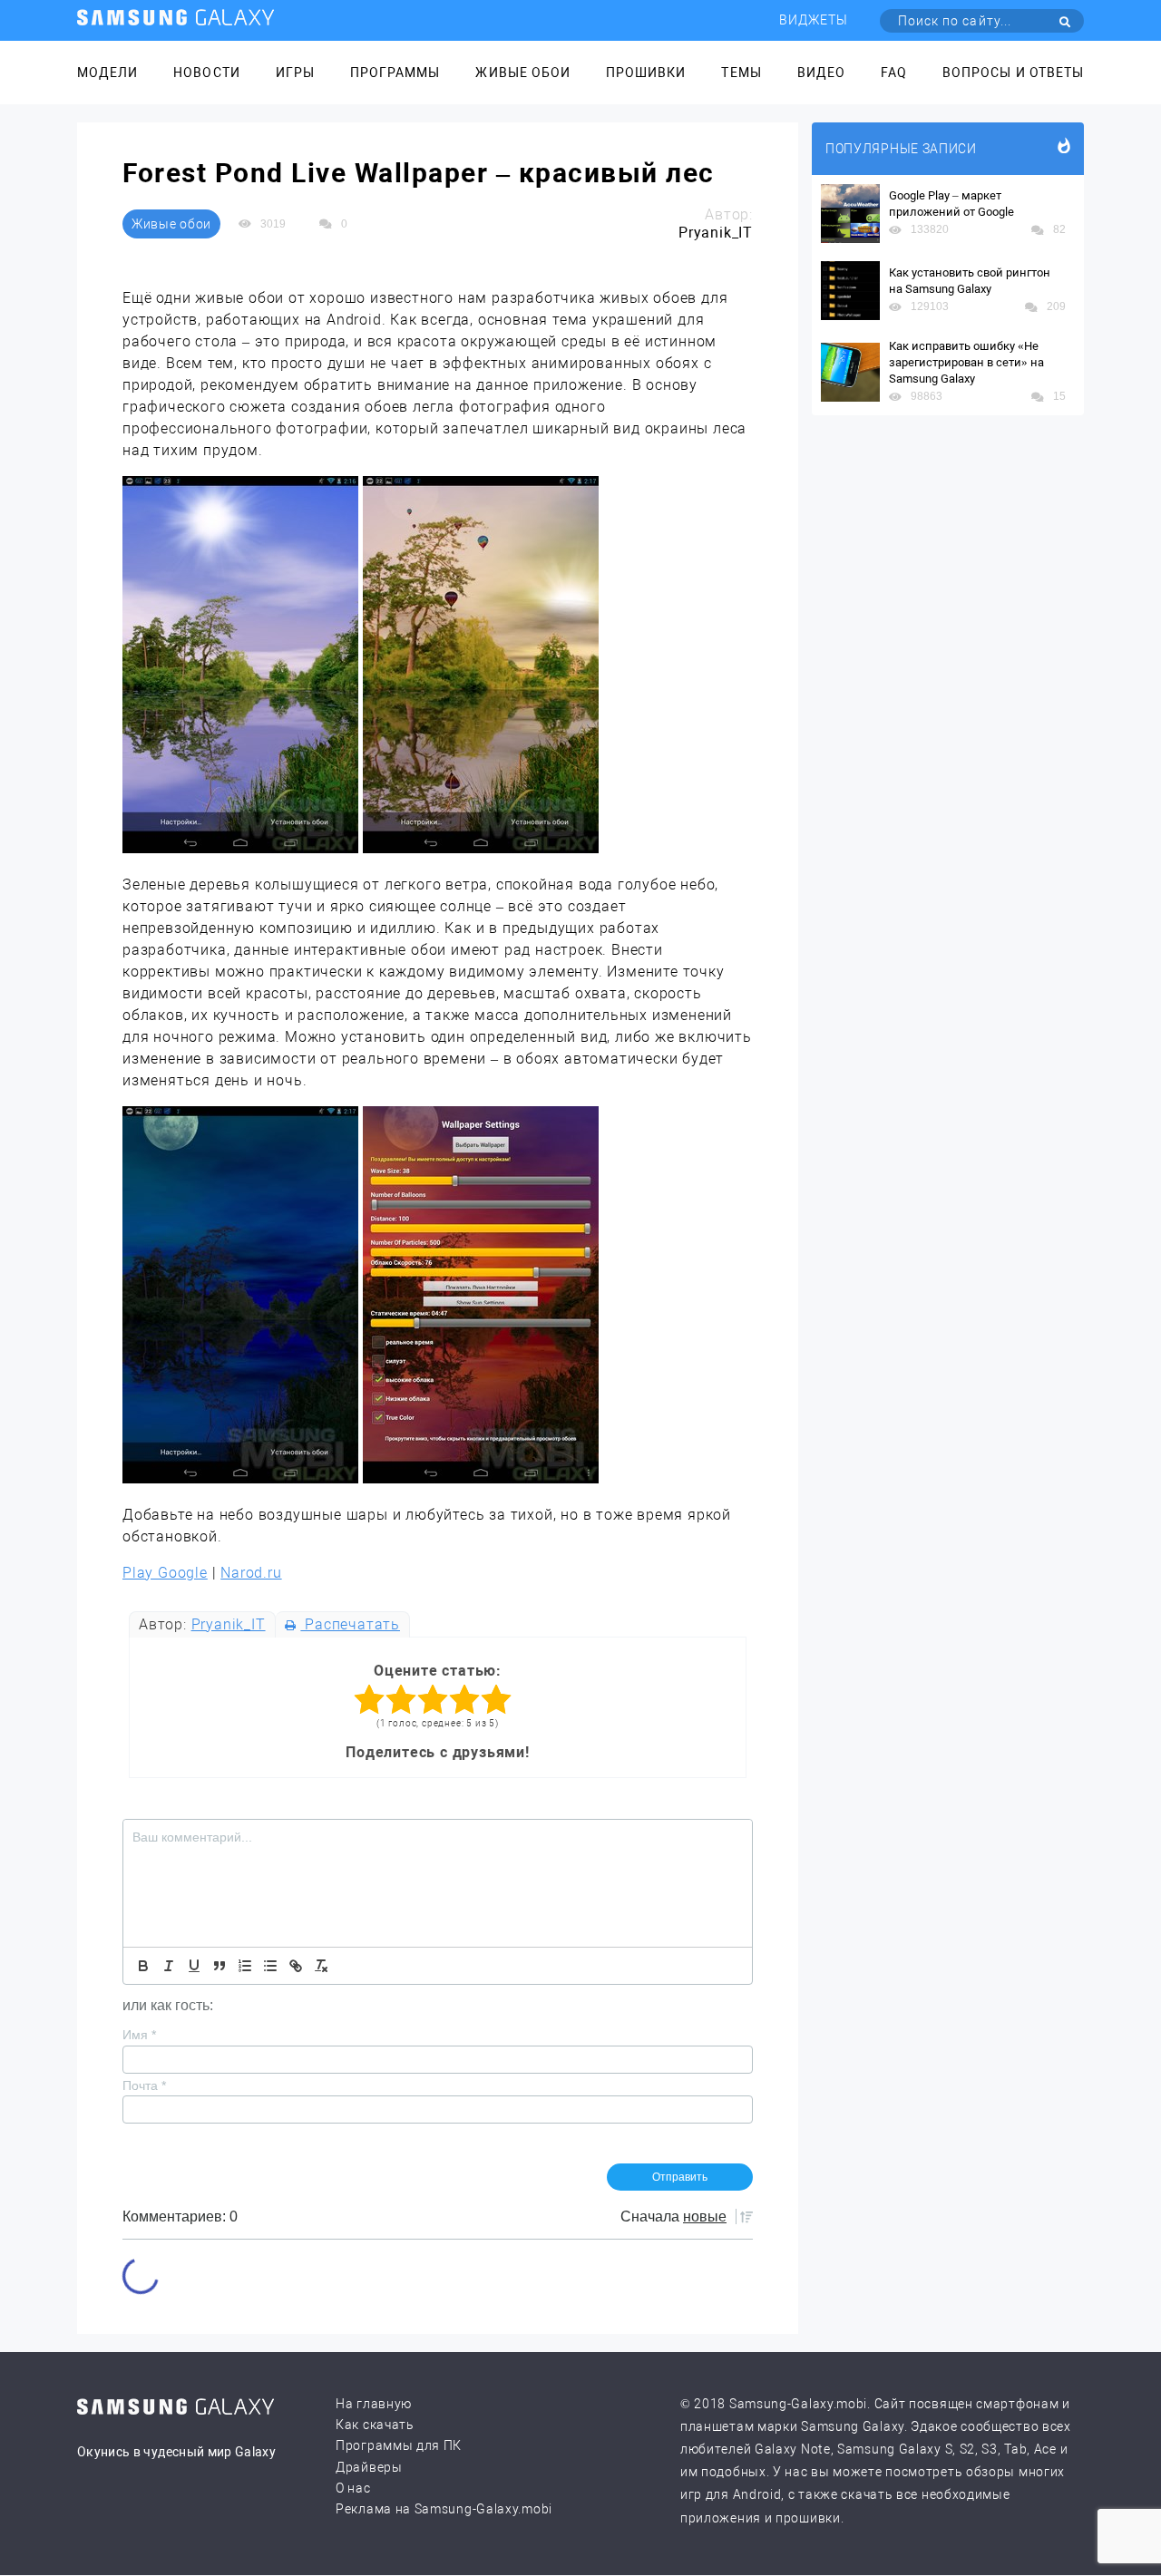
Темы (741, 73)
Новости (206, 73)
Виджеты (814, 20)
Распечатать (350, 1624)
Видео (821, 73)
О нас (353, 2488)
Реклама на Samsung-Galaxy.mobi (444, 2509)
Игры (295, 73)
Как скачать (375, 2425)
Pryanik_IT (229, 1624)
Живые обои (523, 73)
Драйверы (369, 2467)
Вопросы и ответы (1013, 73)
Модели (107, 73)
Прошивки (646, 73)
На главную (374, 2404)
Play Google (165, 1573)
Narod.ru (251, 1573)
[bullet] (270, 1966)
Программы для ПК (399, 2445)
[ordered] (245, 1966)
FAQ (894, 73)
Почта (144, 2085)
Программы (395, 73)
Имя (139, 2035)
